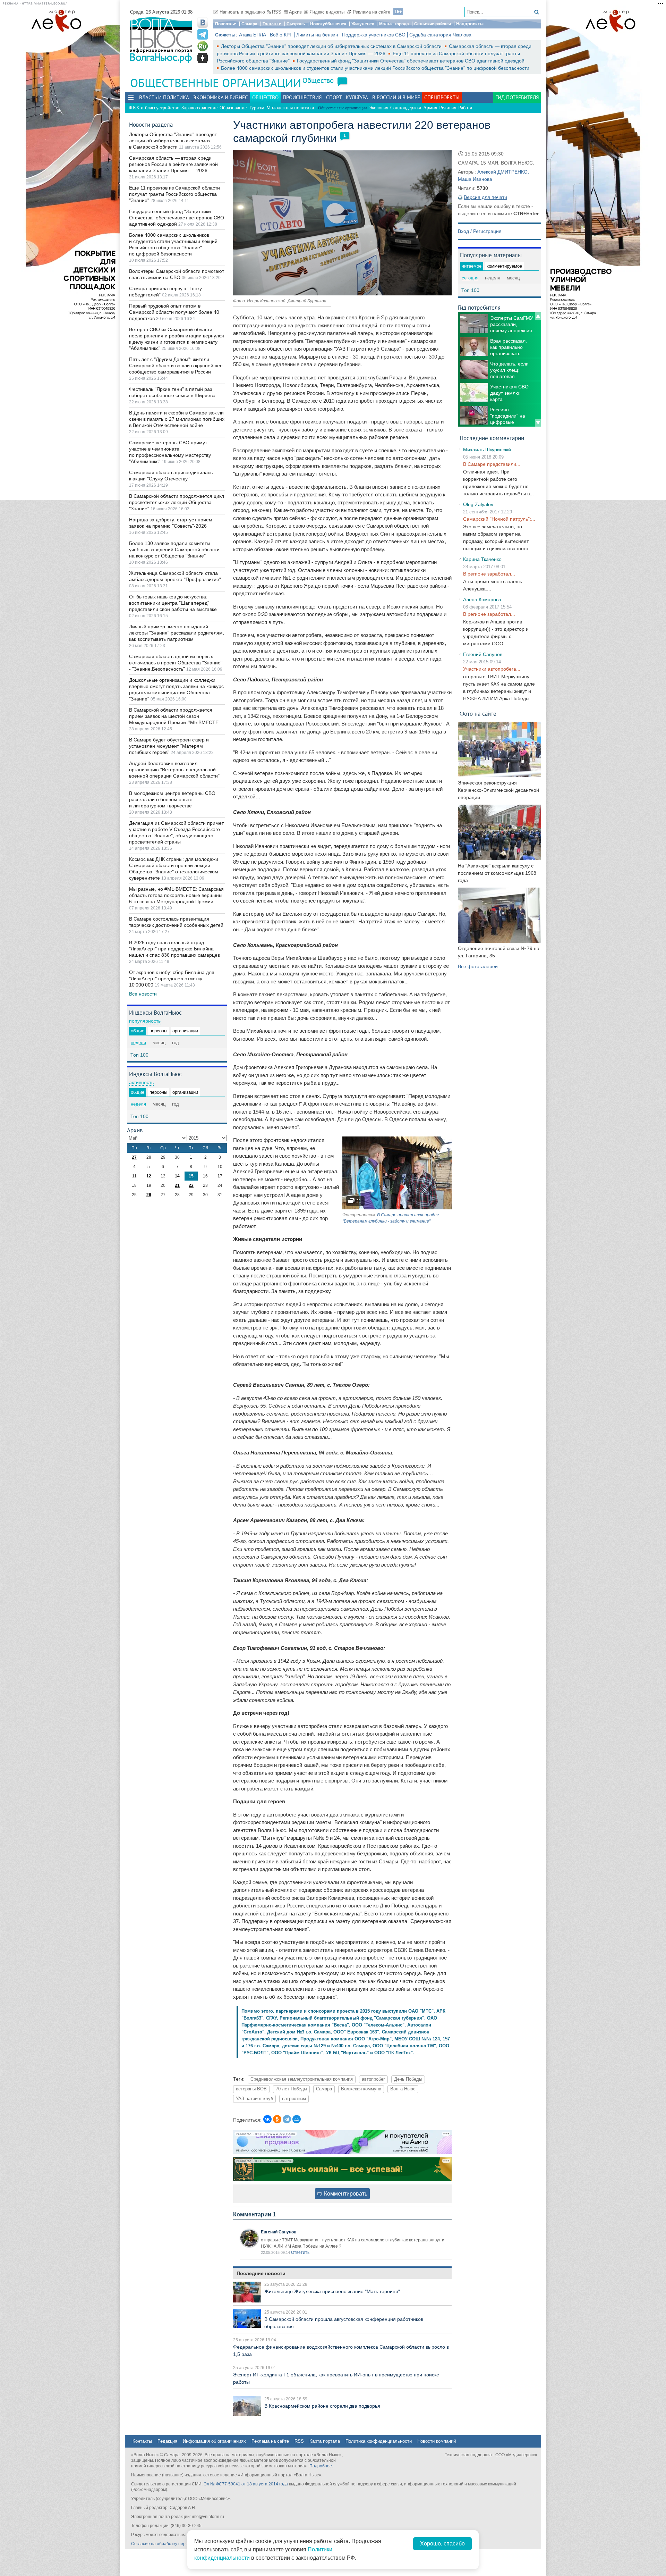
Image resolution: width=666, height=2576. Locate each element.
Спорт (334, 97)
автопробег (373, 2079)
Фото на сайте (478, 714)
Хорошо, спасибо (442, 2544)
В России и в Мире (396, 97)
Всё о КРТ (281, 35)
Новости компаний (437, 2441)
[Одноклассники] (277, 2119)
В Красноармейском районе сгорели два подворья (322, 2406)
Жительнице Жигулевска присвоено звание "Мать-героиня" (332, 2291)
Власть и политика (164, 97)
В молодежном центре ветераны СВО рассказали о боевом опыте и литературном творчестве (172, 799)
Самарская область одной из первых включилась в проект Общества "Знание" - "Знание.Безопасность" (176, 663)
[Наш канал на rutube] (203, 46)
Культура (357, 97)
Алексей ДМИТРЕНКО (502, 172)
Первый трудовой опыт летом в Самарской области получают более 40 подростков (174, 312)
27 (134, 1157)
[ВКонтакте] (267, 2119)
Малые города (394, 24)
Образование (233, 108)
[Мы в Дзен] (203, 58)
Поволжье (226, 24)
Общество (318, 80)
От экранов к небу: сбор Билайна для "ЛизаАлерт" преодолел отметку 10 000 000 (172, 979)
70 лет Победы (291, 2089)
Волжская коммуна (361, 2089)
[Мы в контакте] (203, 23)
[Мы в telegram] (203, 34)
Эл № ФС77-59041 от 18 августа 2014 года (246, 2484)
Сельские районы (433, 24)
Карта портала (325, 2441)
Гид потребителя (517, 97)
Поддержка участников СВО (374, 35)
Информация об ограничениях (214, 2441)
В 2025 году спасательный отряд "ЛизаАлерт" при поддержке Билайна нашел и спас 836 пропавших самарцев (174, 949)
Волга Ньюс (403, 2089)
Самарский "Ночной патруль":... (499, 519)
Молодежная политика (290, 108)
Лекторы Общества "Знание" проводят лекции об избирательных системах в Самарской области (332, 46)
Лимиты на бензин (317, 35)
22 (191, 1185)
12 (149, 1176)
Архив (295, 12)
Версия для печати (485, 197)
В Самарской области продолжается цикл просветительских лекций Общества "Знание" (177, 502)
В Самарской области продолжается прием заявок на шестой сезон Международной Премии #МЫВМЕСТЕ (174, 716)
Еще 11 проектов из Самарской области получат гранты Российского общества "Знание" (174, 194)
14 (177, 1176)
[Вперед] (538, 423)
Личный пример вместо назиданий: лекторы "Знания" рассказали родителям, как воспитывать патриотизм (177, 633)
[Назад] (538, 316)
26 (149, 1195)
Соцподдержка (406, 108)
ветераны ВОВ (251, 2089)
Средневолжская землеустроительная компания (302, 2079)
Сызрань (296, 24)
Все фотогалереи (478, 966)
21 (177, 1185)
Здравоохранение (199, 108)
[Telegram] (287, 2119)
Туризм (257, 108)
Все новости (143, 994)
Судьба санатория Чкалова (440, 35)
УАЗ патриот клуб (254, 2099)
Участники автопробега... (492, 669)
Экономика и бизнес (221, 97)
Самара (249, 24)
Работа (465, 108)
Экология (378, 108)
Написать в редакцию (242, 12)
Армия (430, 108)
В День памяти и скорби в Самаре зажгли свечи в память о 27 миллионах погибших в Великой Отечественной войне (177, 419)
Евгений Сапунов (279, 2232)
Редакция (167, 2441)
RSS (277, 12)
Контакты (142, 2441)
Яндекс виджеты (327, 12)
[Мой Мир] (297, 2119)
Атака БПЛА (253, 35)
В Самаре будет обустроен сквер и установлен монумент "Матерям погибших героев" (169, 746)
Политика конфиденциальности (379, 2441)
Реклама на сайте (372, 12)
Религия (448, 108)
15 (191, 1176)
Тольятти (272, 24)
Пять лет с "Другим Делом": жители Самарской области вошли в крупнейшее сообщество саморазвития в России (176, 366)
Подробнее (321, 2466)
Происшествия (302, 97)
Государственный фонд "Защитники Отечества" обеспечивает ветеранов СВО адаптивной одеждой (411, 61)
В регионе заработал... (489, 574)
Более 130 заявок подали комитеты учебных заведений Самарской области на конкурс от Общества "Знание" (174, 549)
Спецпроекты (442, 97)
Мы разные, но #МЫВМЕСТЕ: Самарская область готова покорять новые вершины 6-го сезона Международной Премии (176, 895)
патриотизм (294, 2099)
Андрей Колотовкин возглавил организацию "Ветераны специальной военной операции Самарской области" (174, 770)
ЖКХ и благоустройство (154, 108)
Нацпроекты (470, 24)
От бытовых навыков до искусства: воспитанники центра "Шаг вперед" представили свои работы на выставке (173, 603)
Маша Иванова (475, 179)
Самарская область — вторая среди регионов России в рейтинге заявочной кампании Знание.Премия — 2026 (173, 164)
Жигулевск (363, 24)
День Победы (408, 2079)
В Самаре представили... (492, 464)
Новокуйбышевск (328, 24)
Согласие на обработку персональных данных (177, 2544)
